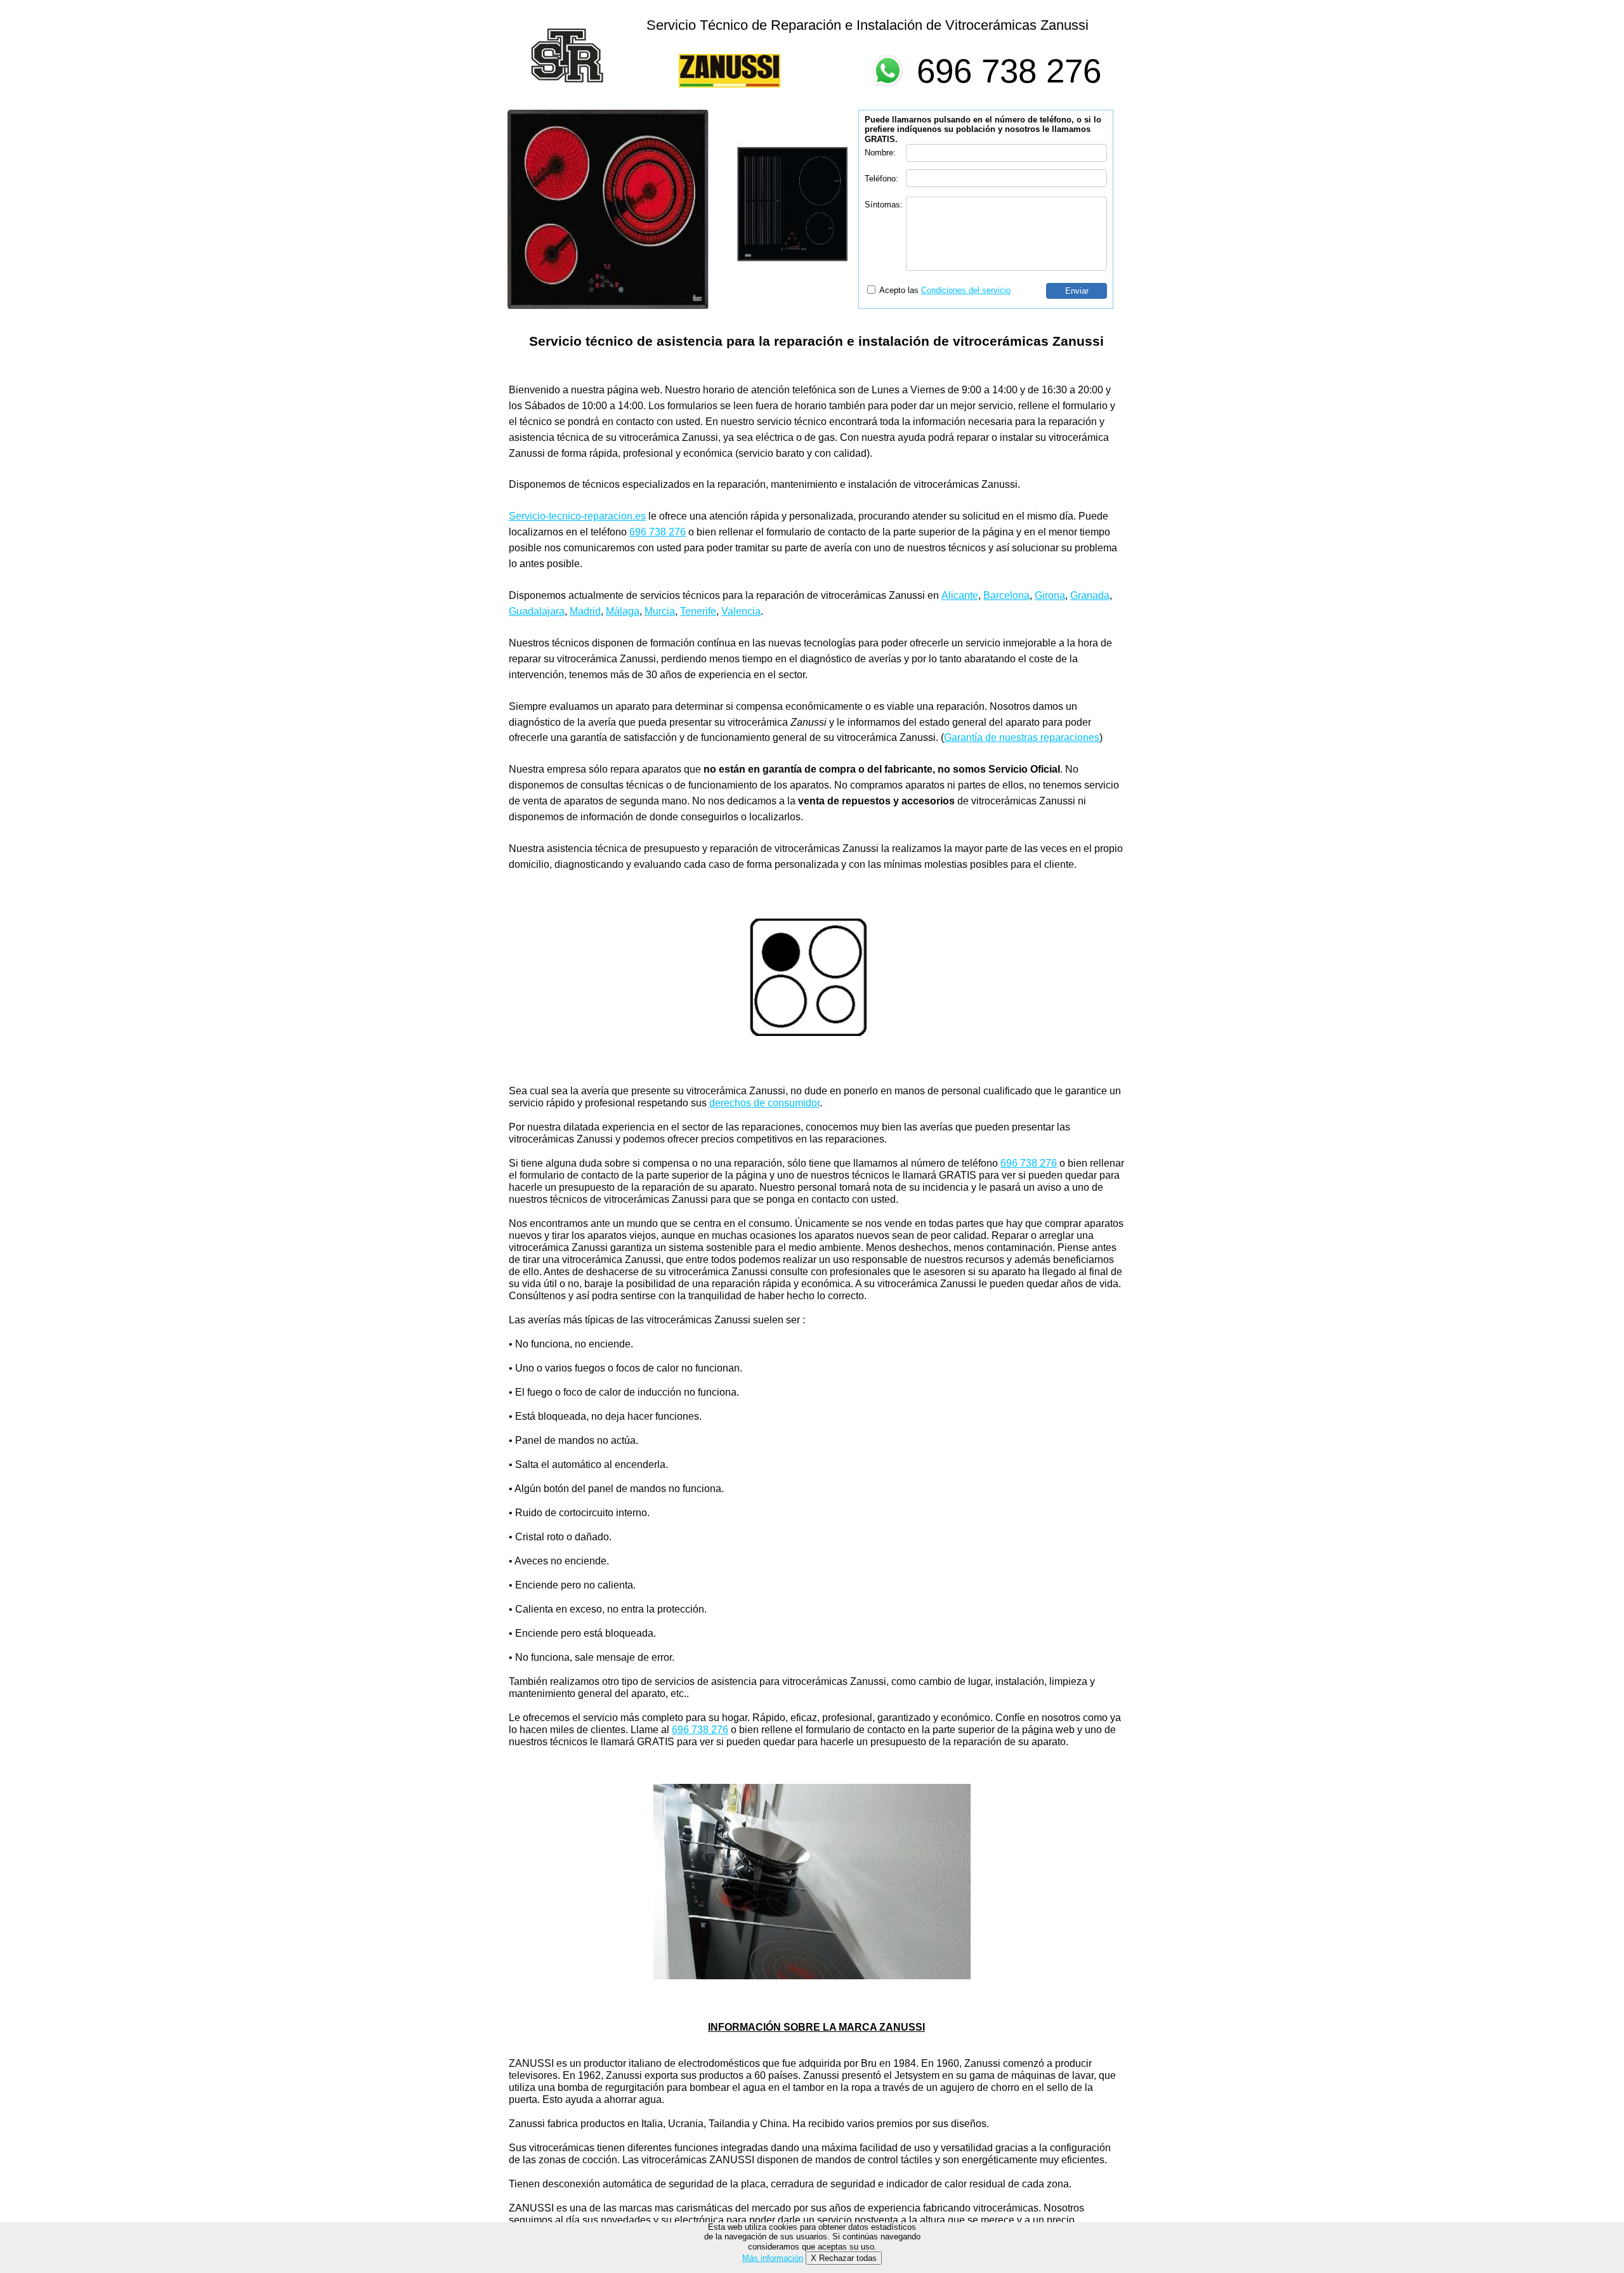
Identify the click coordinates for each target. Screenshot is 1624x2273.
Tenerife (698, 611)
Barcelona (1006, 595)
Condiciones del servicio (966, 290)
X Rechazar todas (844, 2258)
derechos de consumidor (764, 1103)
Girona (1050, 595)
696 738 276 (1009, 71)
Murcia (660, 611)
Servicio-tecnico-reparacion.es (577, 516)
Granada (1090, 595)
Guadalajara (537, 611)
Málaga (623, 611)
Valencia (741, 611)
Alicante (960, 595)
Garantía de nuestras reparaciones (1022, 737)
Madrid (585, 611)
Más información (773, 2258)
